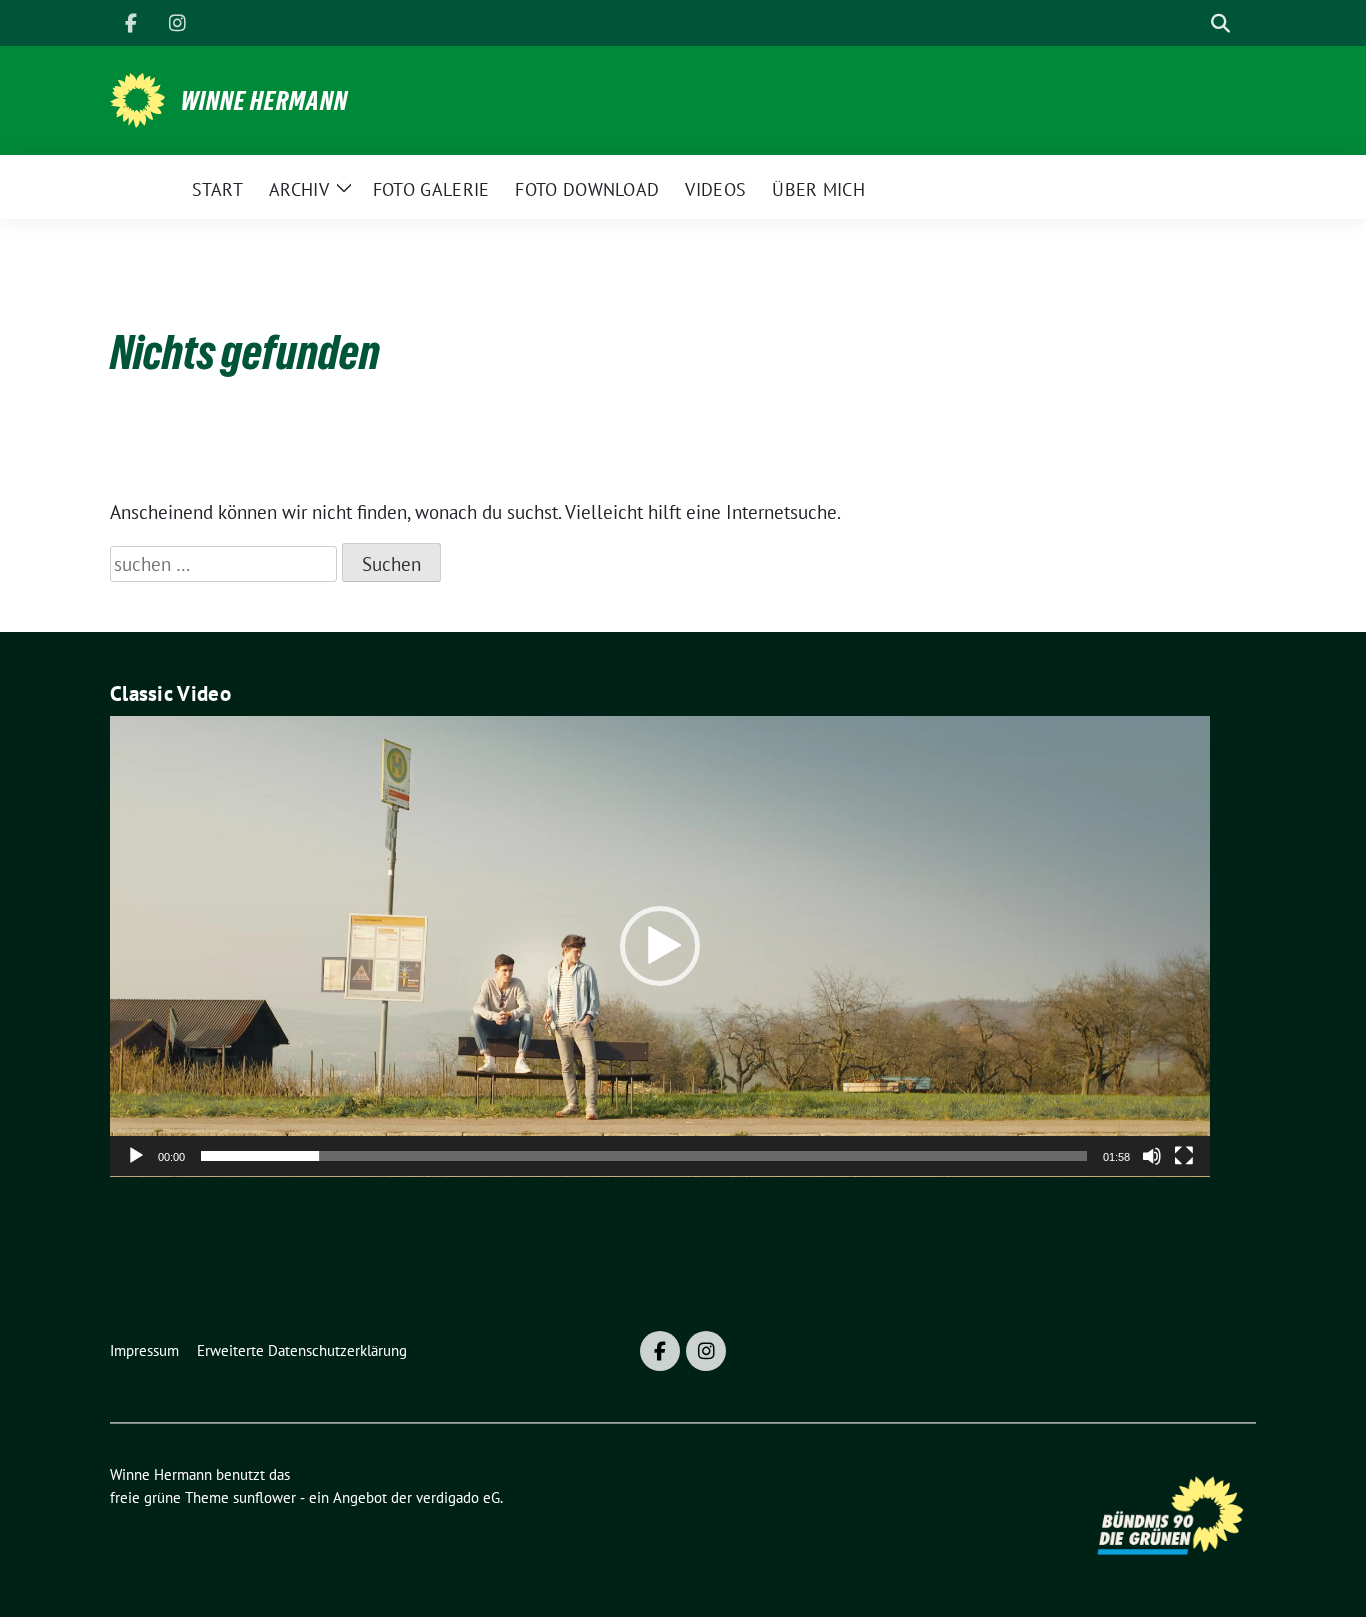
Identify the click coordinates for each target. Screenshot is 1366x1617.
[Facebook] (131, 23)
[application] (660, 946)
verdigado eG (458, 1497)
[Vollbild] (1184, 1156)
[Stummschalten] (1152, 1156)
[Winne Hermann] (137, 98)
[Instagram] (177, 23)
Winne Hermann (264, 101)
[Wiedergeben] (136, 1156)
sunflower (264, 1497)
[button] (660, 946)
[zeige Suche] (1220, 23)
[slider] (644, 1156)
